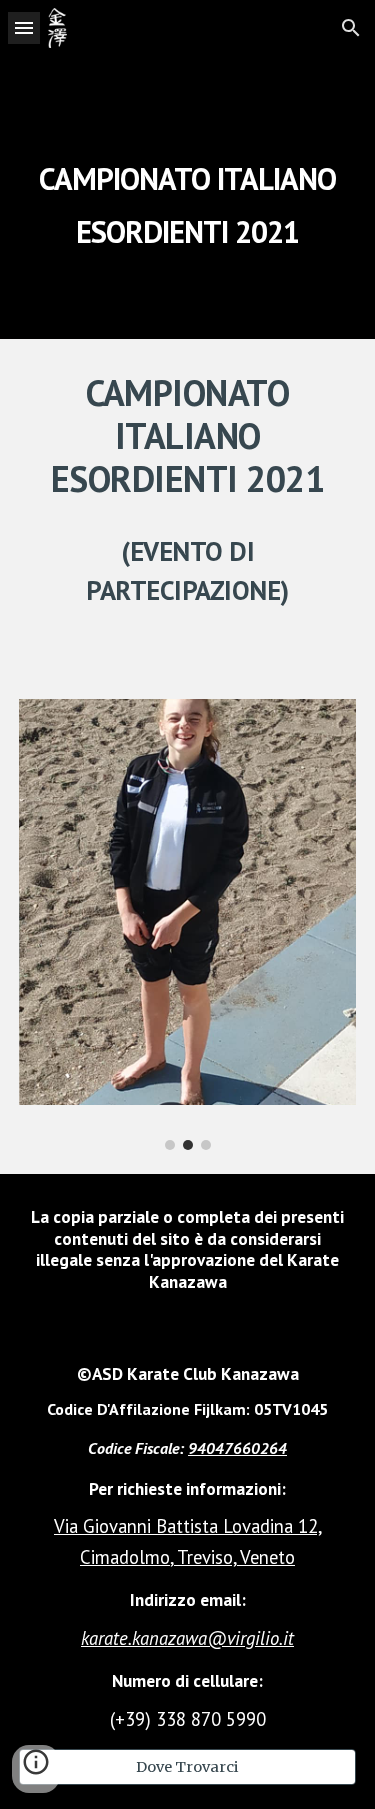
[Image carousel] (188, 924)
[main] (188, 197)
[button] (24, 27)
